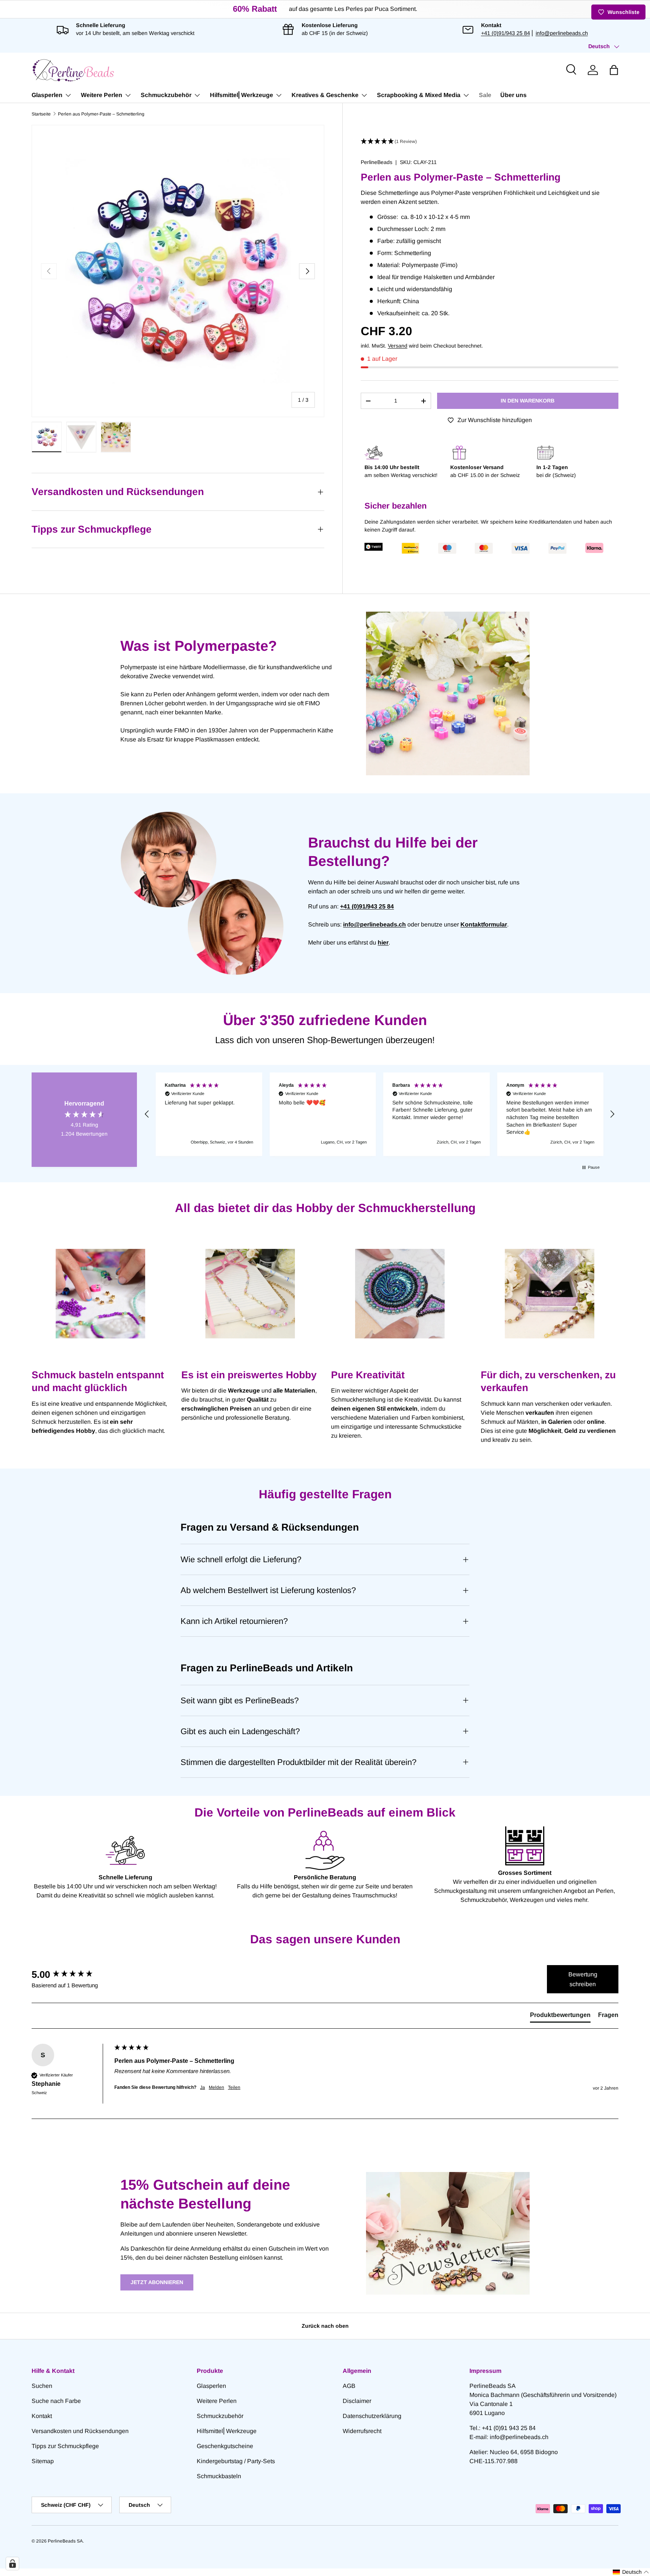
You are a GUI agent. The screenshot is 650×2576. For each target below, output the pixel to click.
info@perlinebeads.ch (562, 33)
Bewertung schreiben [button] (583, 1979)
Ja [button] (203, 2087)
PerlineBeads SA (65, 2541)
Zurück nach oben (325, 2326)
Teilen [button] (234, 2087)
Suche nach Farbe (56, 2401)
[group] (71, 1975)
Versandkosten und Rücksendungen (80, 2431)
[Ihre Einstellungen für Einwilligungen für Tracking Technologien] (12, 2564)
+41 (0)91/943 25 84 (506, 33)
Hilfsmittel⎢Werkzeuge (241, 95)
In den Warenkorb (528, 401)
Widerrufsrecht (362, 2431)
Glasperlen (47, 95)
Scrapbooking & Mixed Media (419, 95)
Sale (485, 95)
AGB (349, 2386)
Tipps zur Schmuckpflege (65, 2446)
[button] (614, 70)
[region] (380, 1114)
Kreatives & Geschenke (325, 95)
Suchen (42, 2386)
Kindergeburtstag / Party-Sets (236, 2461)
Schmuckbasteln (219, 2476)
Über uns (513, 95)
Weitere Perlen (102, 95)
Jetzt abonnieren (157, 2282)
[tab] (560, 2017)
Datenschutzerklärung (372, 2416)
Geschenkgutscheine (225, 2446)
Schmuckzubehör (166, 95)
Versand (398, 346)
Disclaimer (357, 2401)
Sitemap (43, 2461)
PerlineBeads (377, 162)
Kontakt (42, 2416)
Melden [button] (216, 2087)
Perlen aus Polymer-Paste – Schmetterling (101, 114)
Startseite (41, 114)
